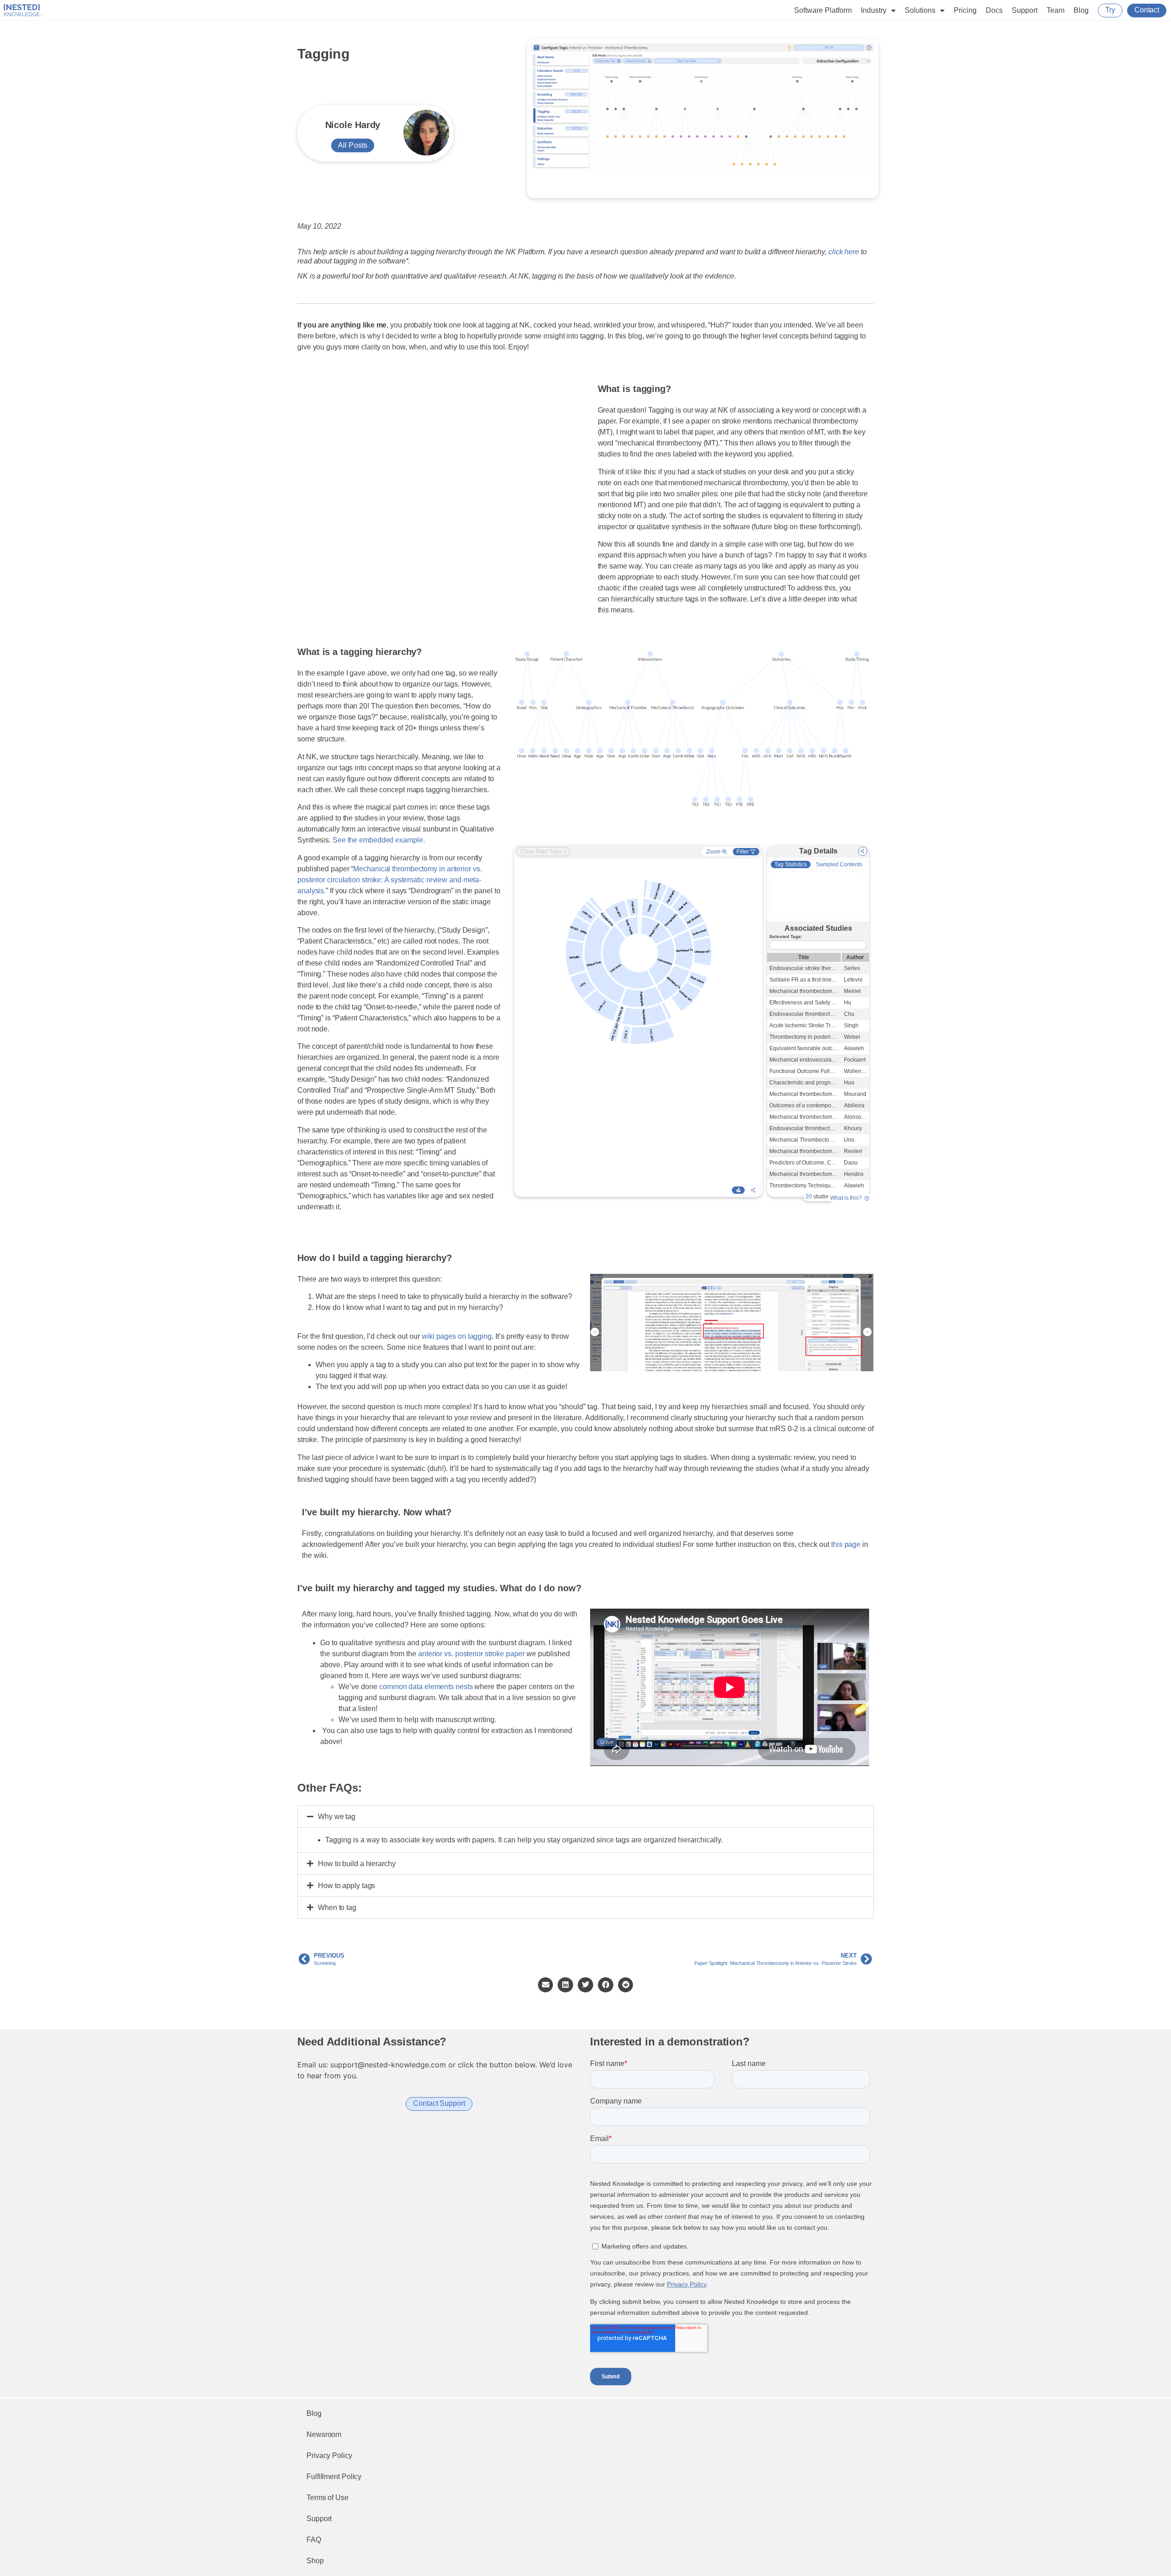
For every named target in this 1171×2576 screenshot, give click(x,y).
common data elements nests (426, 1687)
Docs (994, 10)
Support (1025, 10)
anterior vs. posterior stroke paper (471, 1654)
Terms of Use (328, 2498)
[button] (585, 1817)
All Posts (353, 145)
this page (846, 1544)
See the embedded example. (379, 840)
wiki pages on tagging (457, 1336)
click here (844, 252)
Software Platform (823, 10)
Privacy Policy (329, 2455)
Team (1056, 10)
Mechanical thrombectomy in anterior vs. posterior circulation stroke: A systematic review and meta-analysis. (389, 880)
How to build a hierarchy (357, 1864)
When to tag (337, 1908)
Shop (315, 2561)
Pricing (965, 10)
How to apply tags (346, 1886)
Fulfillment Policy (334, 2477)
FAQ (314, 2540)
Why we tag (337, 1817)
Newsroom (324, 2434)
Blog (1081, 10)
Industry (874, 10)
